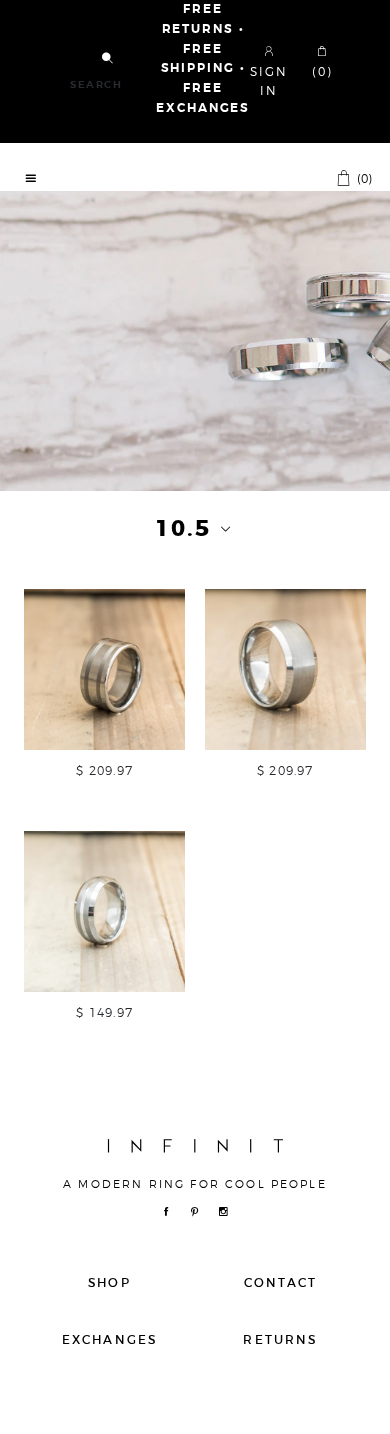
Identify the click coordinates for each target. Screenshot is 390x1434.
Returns (280, 1339)
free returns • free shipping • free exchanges (203, 59)
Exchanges (109, 1339)
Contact (280, 1282)
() (363, 178)
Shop (109, 1282)
